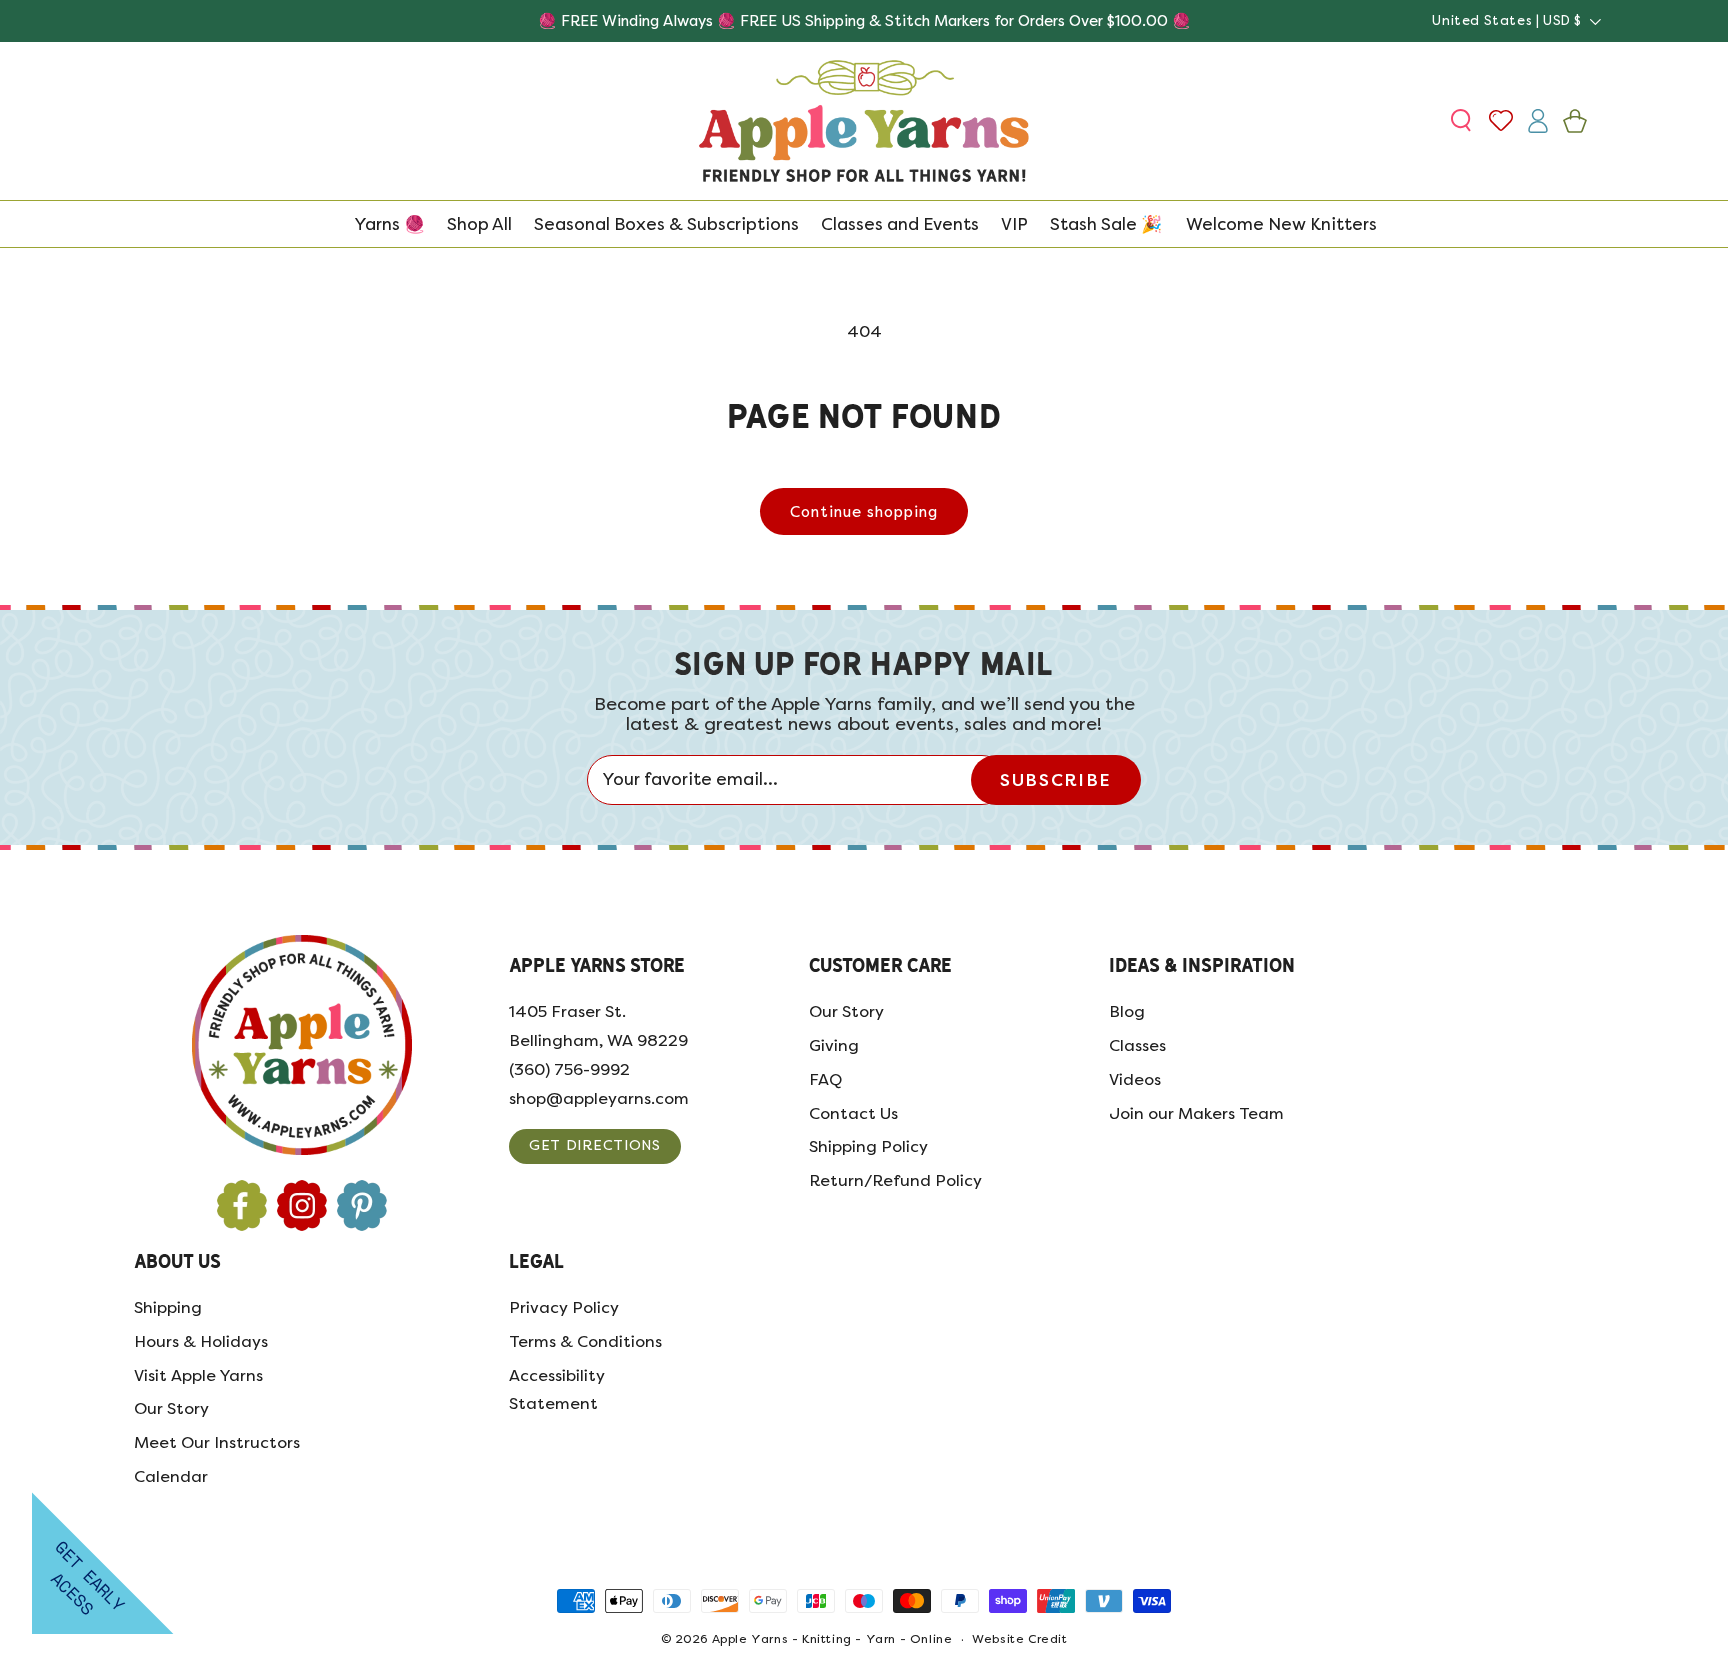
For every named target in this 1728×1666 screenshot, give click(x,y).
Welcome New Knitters (1281, 224)
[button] (1463, 121)
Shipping (168, 1307)
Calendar (171, 1476)
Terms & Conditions (585, 1341)
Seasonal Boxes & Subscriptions (666, 224)
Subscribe (1055, 780)
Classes (1137, 1045)
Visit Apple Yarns (198, 1375)
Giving (834, 1045)
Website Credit (1019, 1639)
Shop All (479, 224)
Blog (1127, 1011)
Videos (1135, 1079)
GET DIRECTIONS (595, 1145)
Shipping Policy (868, 1146)
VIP (1014, 224)
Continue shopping (864, 512)
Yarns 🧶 (389, 224)
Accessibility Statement (557, 1390)
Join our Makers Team (1196, 1113)
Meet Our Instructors (217, 1442)
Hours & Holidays (201, 1341)
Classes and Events (900, 224)
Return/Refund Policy (895, 1180)
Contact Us (853, 1113)
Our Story (846, 1011)
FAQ (825, 1079)
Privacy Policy (564, 1307)
